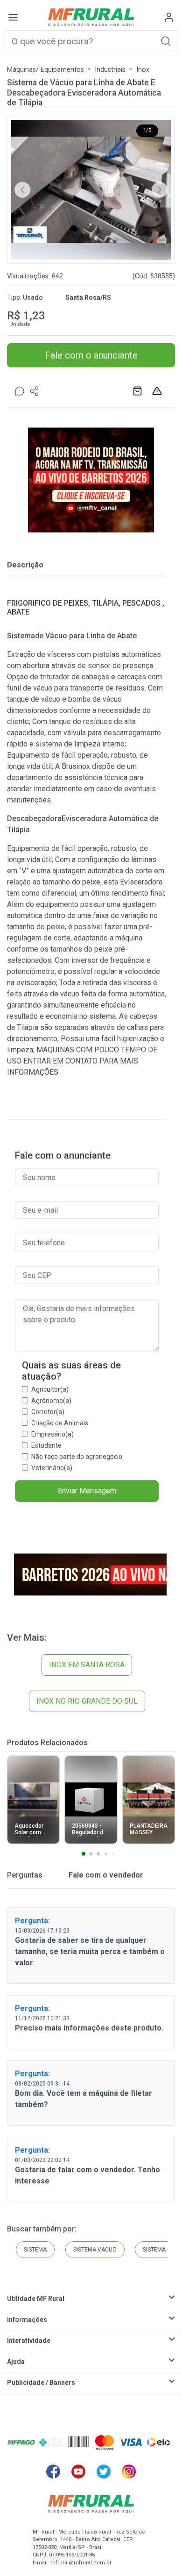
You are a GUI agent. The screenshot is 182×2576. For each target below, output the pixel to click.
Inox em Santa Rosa (87, 1665)
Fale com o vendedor (105, 1875)
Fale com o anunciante (91, 355)
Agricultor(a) (50, 1389)
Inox (143, 70)
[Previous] (22, 190)
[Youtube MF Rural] (78, 2472)
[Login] (169, 17)
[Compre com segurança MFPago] (21, 2442)
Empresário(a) (52, 1434)
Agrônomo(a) (51, 1401)
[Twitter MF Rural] (104, 2472)
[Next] (160, 190)
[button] (166, 41)
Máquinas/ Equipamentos (45, 70)
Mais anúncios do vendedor (139, 391)
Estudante (46, 1445)
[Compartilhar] (35, 391)
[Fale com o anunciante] (20, 391)
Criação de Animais (60, 1423)
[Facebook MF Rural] (53, 2472)
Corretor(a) (48, 1412)
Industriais (110, 70)
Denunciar (158, 391)
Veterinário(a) (52, 1468)
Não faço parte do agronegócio (77, 1457)
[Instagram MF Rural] (129, 2472)
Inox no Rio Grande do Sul (87, 1701)
